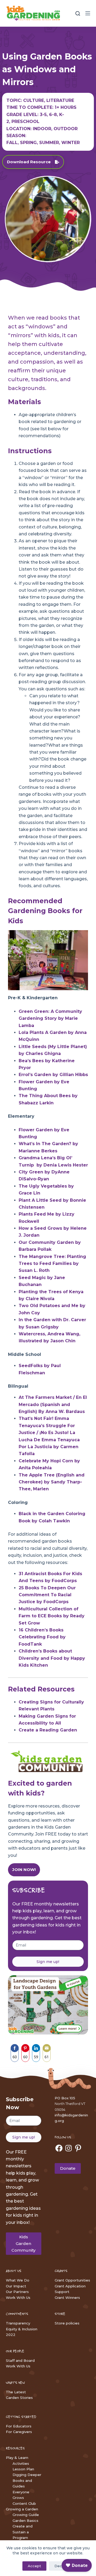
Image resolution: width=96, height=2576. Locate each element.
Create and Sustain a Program (23, 2532)
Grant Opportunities (72, 2280)
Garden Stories (19, 2398)
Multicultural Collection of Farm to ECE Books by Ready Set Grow (52, 1616)
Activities (21, 2463)
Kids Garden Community (23, 2243)
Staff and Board (20, 2360)
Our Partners (17, 2292)
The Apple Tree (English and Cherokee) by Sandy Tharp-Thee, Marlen (52, 1482)
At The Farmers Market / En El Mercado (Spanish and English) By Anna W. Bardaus (53, 1404)
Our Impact (16, 2286)
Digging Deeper (27, 2475)
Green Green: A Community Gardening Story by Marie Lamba (50, 1018)
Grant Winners (67, 2298)
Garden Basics (25, 2521)
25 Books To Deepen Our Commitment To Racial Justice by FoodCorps (47, 1595)
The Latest (16, 2392)
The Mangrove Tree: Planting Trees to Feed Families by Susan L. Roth (52, 1264)
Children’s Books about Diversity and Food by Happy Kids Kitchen (52, 1658)
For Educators (19, 2426)
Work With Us (18, 2298)
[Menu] (88, 13)
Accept (34, 2566)
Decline (61, 2566)
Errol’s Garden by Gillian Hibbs (53, 1075)
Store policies (67, 2323)
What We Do (18, 2280)
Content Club (24, 2503)
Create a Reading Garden (48, 1730)
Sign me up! (48, 1962)
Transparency (18, 2323)
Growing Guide (26, 2515)
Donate (68, 2168)
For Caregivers (19, 2432)
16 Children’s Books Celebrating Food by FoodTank (42, 1637)
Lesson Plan (23, 2469)
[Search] (78, 13)
